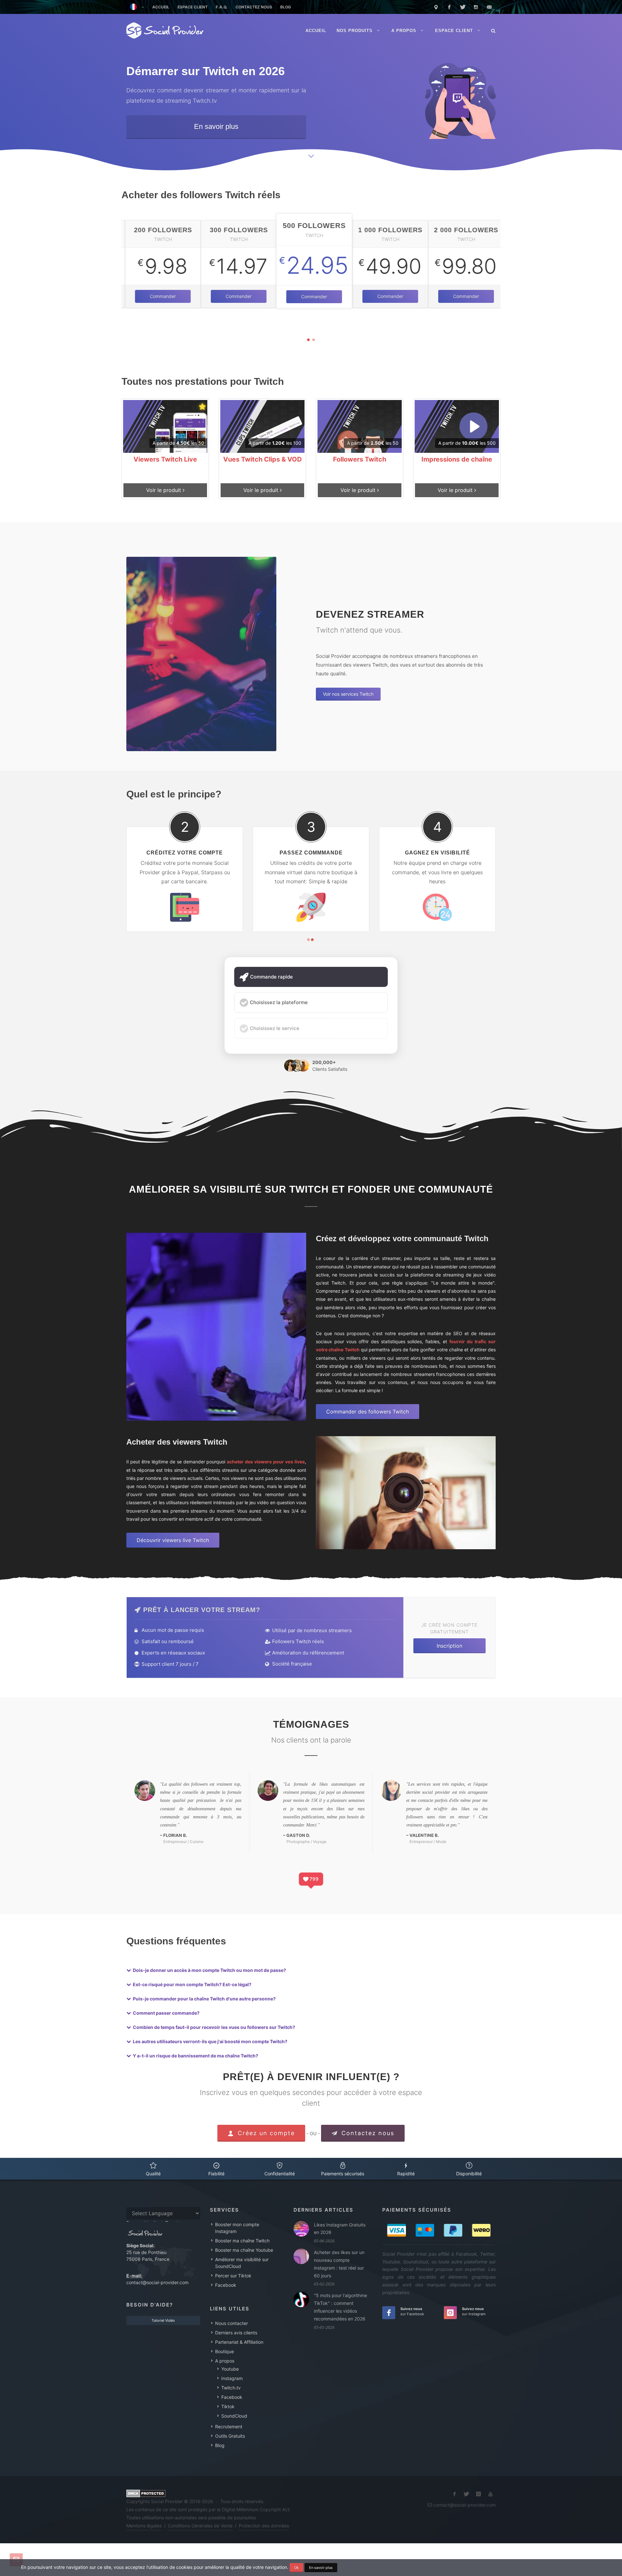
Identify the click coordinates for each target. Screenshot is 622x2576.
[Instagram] (476, 7)
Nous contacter (231, 2323)
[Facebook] (449, 7)
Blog (286, 7)
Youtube (230, 2369)
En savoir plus (216, 126)
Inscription (449, 1646)
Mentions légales (144, 2526)
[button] (308, 340)
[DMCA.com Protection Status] (146, 2493)
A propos (225, 2361)
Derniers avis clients (236, 2333)
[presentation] (116, 270)
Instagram (232, 2378)
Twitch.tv (231, 2388)
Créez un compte (265, 2133)
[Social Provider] (165, 31)
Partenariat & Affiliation (239, 2342)
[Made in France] (436, 7)
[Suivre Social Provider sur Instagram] (478, 2494)
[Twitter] (463, 7)
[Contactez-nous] (489, 7)
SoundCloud (234, 2416)
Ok (296, 2568)
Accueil (161, 7)
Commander (159, 296)
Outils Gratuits (230, 2436)
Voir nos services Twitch (348, 694)
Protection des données (264, 2526)
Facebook (226, 2285)
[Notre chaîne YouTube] (490, 2494)
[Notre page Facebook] (455, 2494)
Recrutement (229, 2427)
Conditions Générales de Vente (200, 2526)
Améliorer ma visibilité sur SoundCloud (242, 2263)
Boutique (225, 2351)
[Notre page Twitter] (466, 2494)
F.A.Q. (222, 7)
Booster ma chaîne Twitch (242, 2241)
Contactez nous (254, 7)
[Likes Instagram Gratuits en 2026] (301, 2229)
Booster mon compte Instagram (237, 2228)
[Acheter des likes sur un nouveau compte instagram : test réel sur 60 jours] (301, 2256)
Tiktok (228, 2406)
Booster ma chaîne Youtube (244, 2250)
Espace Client (193, 7)
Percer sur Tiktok (233, 2276)
